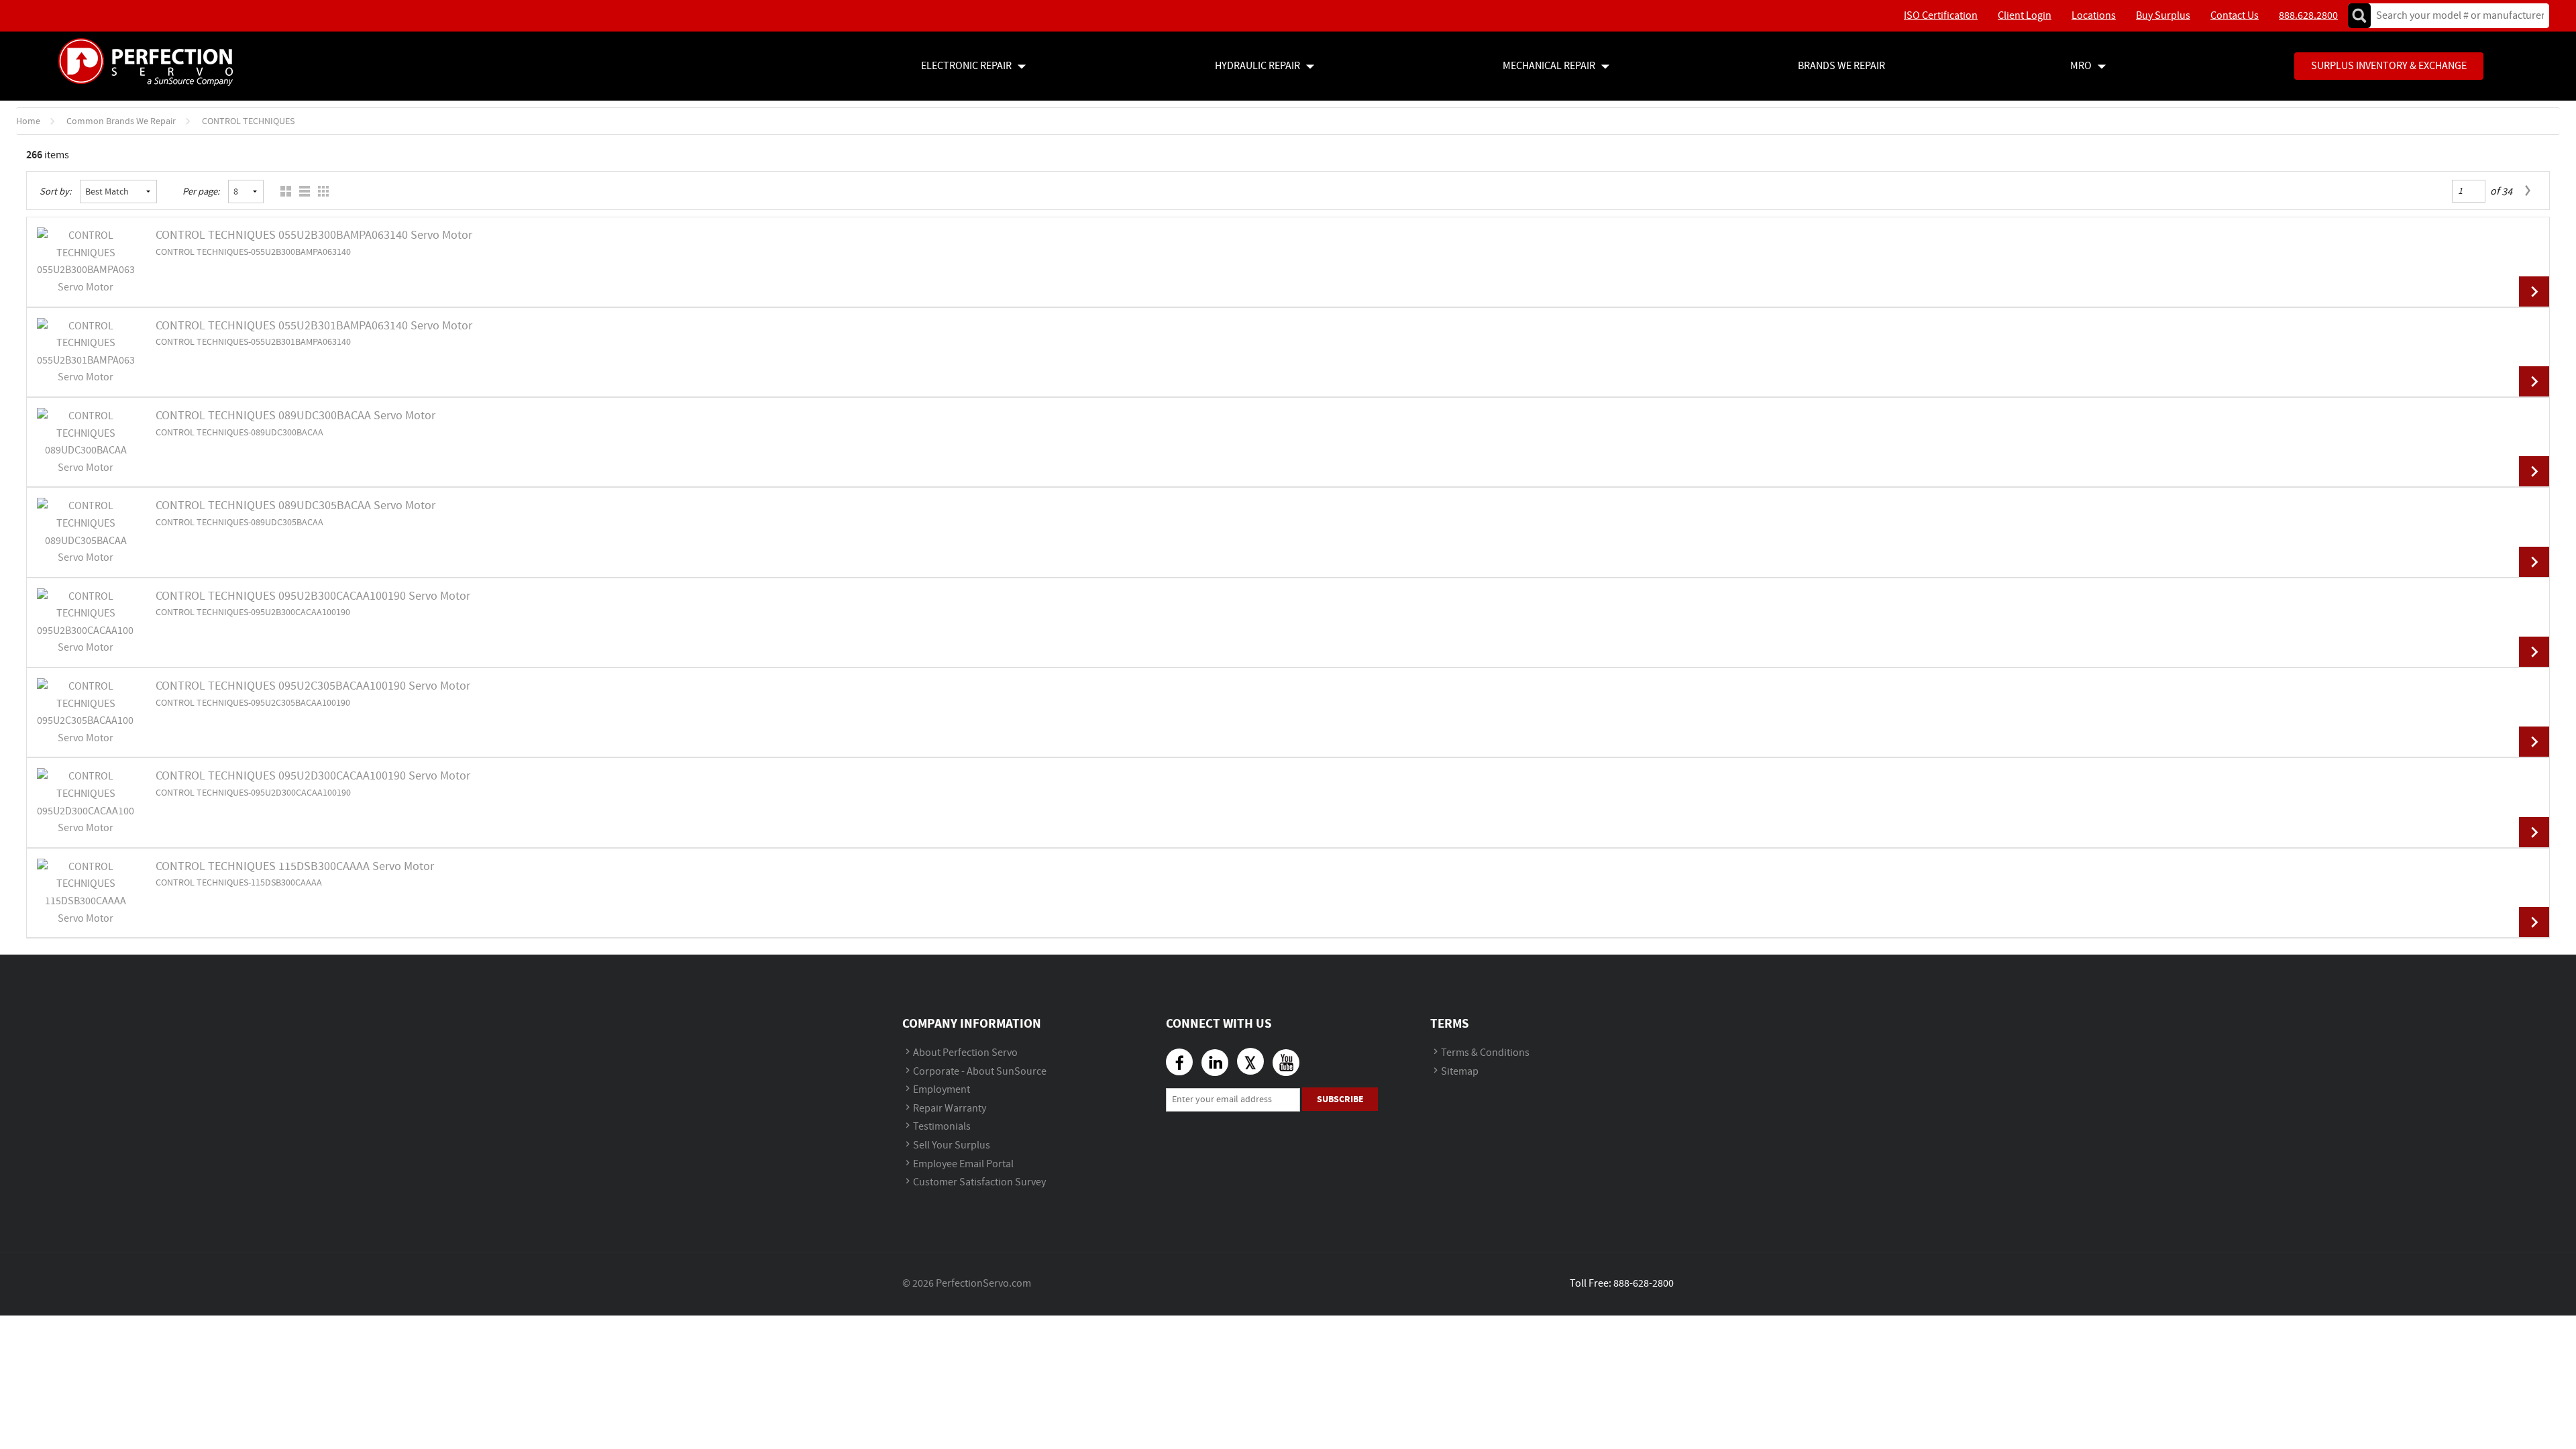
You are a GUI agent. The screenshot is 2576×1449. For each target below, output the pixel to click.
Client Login (2025, 16)
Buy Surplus (2163, 16)
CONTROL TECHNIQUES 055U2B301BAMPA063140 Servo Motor (314, 326)
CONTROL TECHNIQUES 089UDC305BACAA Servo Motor (296, 506)
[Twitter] (1250, 1061)
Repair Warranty (950, 1109)
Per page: (201, 192)
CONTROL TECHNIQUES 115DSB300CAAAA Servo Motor (295, 867)
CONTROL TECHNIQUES (248, 121)
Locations (2094, 16)
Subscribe (1340, 1099)
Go (2359, 16)
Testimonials (942, 1127)
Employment (942, 1090)
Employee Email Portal (963, 1164)
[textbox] (2456, 16)
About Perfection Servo (965, 1053)
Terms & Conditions (1485, 1053)
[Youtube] (1286, 1063)
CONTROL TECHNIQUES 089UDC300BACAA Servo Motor (296, 416)
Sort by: (56, 192)
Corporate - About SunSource (980, 1072)
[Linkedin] (1215, 1063)
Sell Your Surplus (952, 1145)
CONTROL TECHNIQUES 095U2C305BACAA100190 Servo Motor (313, 686)
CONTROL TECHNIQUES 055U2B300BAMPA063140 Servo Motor (314, 235)
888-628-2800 (1644, 1284)
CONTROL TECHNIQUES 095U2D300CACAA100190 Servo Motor (313, 776)
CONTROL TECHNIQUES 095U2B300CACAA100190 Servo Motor (313, 596)
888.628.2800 (2308, 16)
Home (28, 121)
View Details (2534, 291)
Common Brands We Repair (121, 121)
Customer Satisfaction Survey (979, 1182)
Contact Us (2235, 16)
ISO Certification (1941, 16)
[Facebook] (1179, 1062)
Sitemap (1460, 1072)
